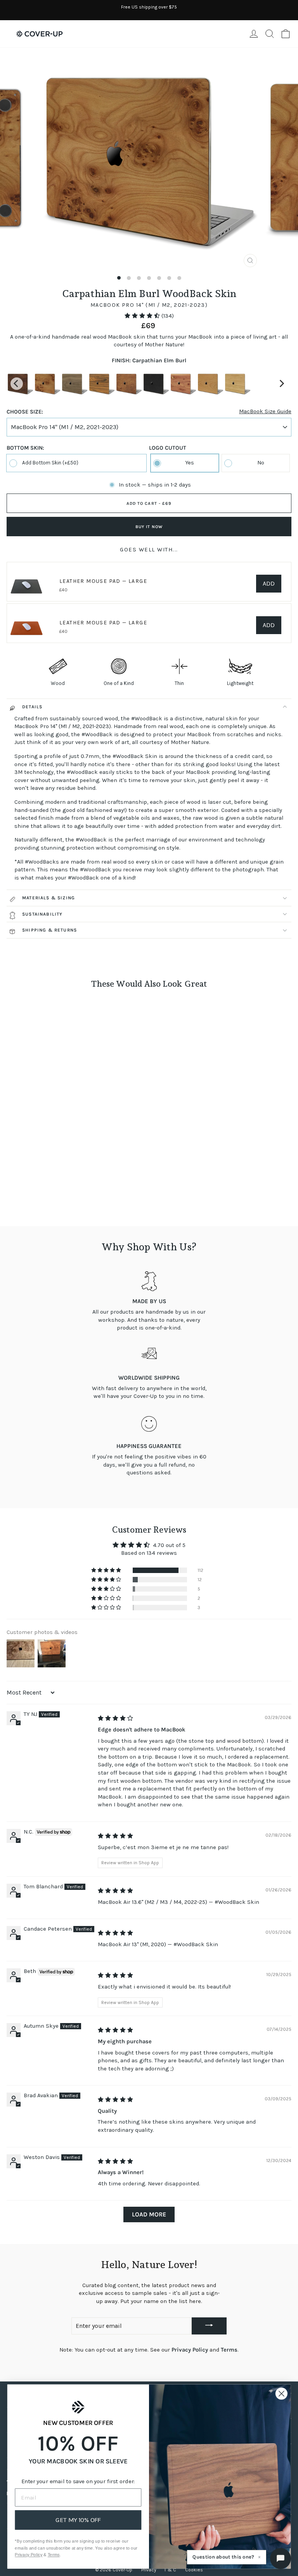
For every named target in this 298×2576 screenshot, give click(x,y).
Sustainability (42, 914)
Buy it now (149, 527)
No (261, 463)
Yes (190, 463)
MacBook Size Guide (265, 411)
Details (32, 707)
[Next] (281, 384)
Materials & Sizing (49, 898)
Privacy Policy (190, 2350)
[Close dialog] (282, 2394)
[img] (115, 1718)
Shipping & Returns (49, 930)
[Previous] (17, 384)
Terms (229, 2350)
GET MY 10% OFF (78, 2520)
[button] (143, 316)
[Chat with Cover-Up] (281, 2559)
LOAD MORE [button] (149, 2214)
